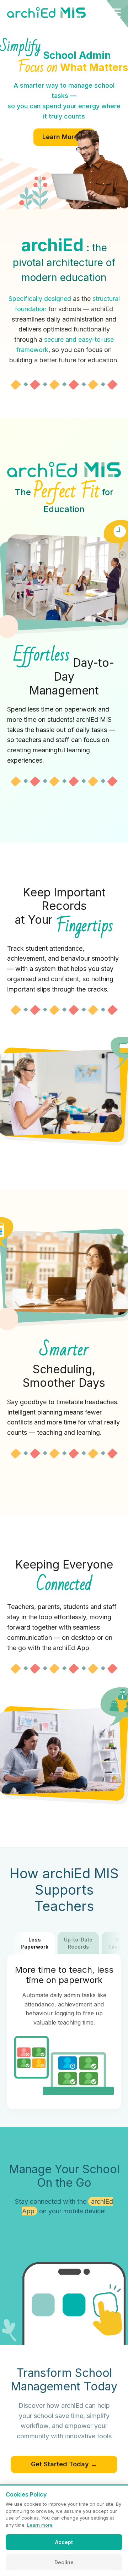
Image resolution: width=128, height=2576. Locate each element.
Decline (64, 2562)
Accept (64, 2542)
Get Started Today (64, 2464)
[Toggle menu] (116, 12)
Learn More (64, 137)
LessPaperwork (34, 1943)
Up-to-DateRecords (78, 1943)
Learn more (40, 2525)
